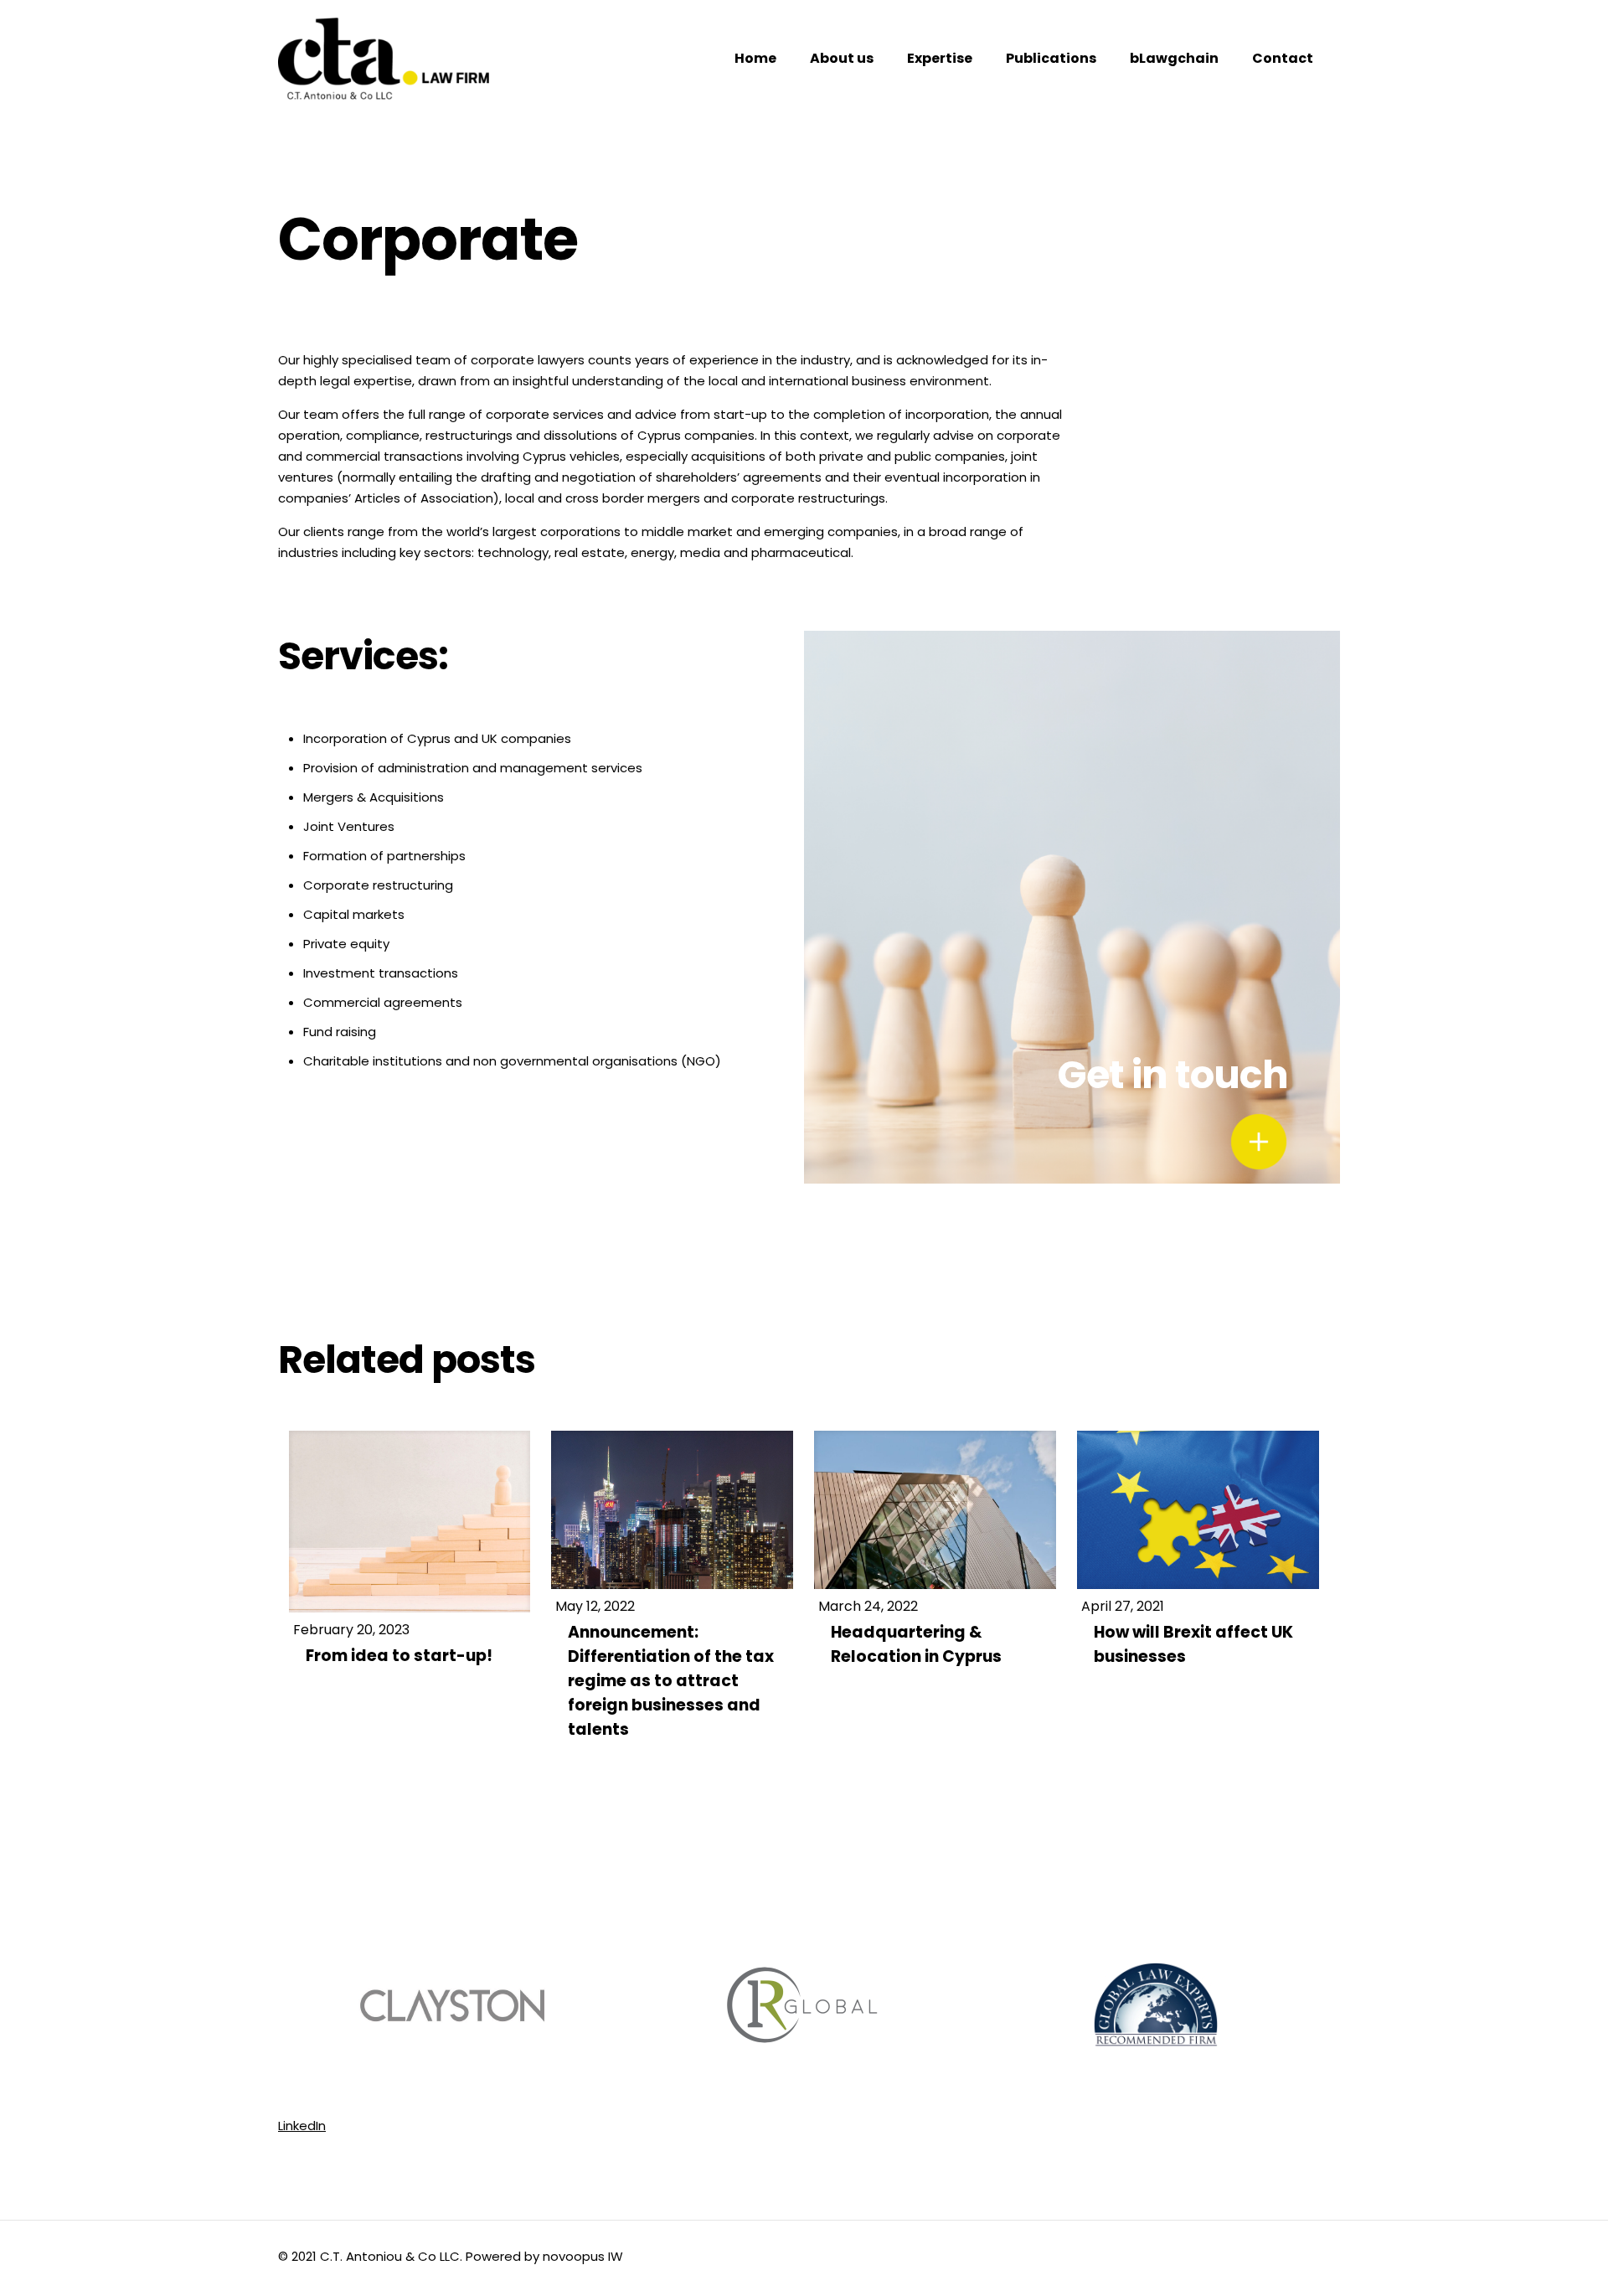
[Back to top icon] (1528, 2262)
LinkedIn (302, 2126)
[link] (1259, 1142)
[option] (454, 2008)
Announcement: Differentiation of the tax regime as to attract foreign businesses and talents (671, 1681)
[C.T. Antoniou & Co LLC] (384, 59)
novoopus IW (583, 2256)
